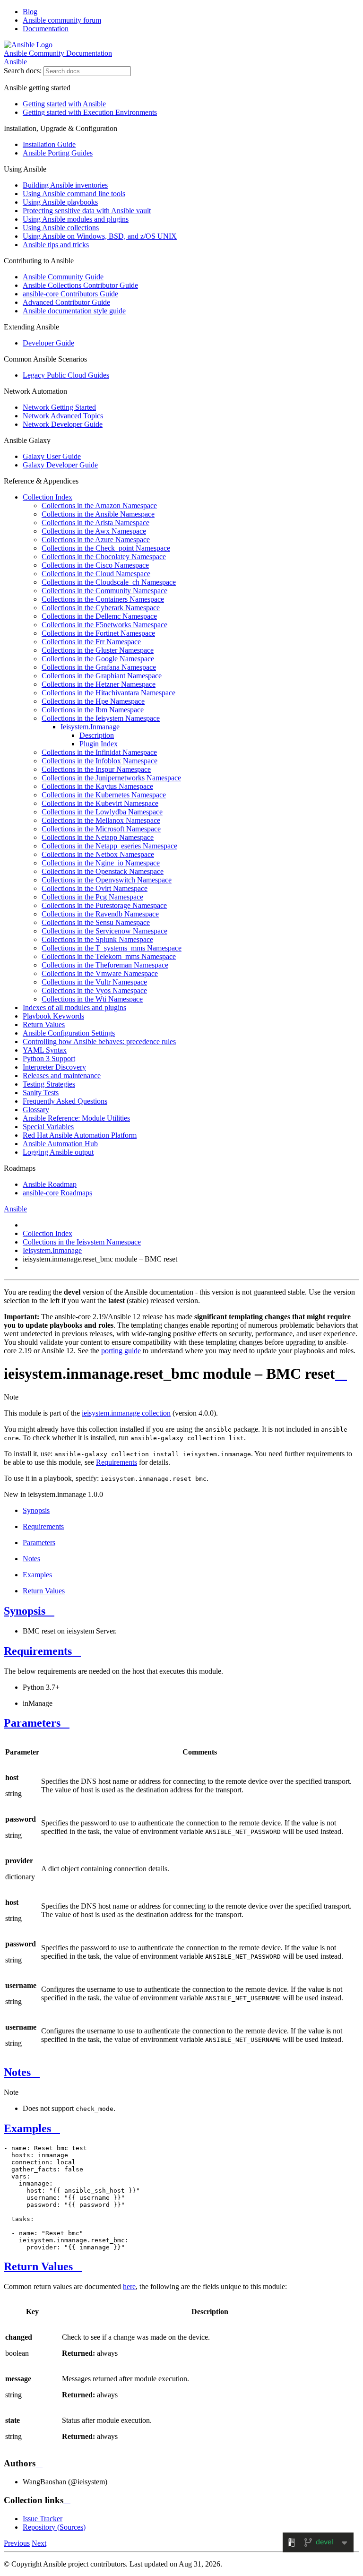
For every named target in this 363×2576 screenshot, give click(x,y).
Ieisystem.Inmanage (90, 727)
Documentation (46, 29)
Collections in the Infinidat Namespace (99, 752)
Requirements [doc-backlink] (38, 1651)
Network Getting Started (59, 407)
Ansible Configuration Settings (69, 1033)
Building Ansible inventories (65, 185)
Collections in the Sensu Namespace (96, 922)
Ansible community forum (62, 20)
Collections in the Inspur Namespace (96, 769)
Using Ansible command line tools (74, 194)
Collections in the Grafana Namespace (99, 667)
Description (97, 735)
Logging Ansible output (58, 1152)
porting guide (121, 1351)
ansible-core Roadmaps (57, 1193)
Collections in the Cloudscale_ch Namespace (109, 582)
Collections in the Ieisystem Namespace (101, 718)
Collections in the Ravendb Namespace (100, 914)
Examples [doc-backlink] (27, 2128)
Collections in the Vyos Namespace (94, 990)
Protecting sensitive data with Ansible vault (87, 211)
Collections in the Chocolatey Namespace (104, 557)
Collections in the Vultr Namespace (94, 982)
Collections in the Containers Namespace (103, 599)
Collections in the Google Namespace (98, 659)
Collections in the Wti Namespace (92, 999)
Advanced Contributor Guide (66, 302)
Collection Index (48, 497)
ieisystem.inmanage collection (126, 1413)
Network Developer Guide (63, 424)
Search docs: (23, 71)
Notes (31, 1559)
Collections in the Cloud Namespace (96, 574)
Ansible (15, 62)
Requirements (43, 1526)
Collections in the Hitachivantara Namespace (108, 693)
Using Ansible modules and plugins (76, 219)
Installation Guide (49, 144)
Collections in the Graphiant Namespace (102, 676)
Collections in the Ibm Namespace (93, 710)
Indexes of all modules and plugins (74, 1007)
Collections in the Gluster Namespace (98, 650)
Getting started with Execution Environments (90, 112)
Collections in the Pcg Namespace (92, 897)
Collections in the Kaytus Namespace (97, 786)
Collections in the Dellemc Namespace (99, 616)
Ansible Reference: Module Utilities (76, 1118)
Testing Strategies (49, 1084)
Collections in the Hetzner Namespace (99, 684)
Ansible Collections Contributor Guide (80, 285)
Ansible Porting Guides (58, 153)
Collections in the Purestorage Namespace (104, 905)
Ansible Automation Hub (60, 1144)
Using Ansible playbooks (60, 202)
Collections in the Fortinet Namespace (98, 633)
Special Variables (48, 1127)
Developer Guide (48, 343)
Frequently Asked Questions (65, 1101)
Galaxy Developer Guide (60, 465)
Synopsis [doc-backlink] (25, 1611)
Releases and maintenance (62, 1076)
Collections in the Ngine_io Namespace (101, 863)
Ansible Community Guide (63, 277)
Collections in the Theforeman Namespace (105, 965)
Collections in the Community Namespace (104, 591)
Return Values (44, 1024)
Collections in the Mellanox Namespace (101, 820)
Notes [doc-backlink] (17, 2072)
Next (39, 2543)
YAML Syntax (45, 1050)
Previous (17, 2543)
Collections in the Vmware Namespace (100, 973)
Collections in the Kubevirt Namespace (100, 803)
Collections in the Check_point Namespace (106, 548)
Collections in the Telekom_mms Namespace (109, 956)
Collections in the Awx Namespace (94, 531)
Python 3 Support (49, 1059)
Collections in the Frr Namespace (91, 642)
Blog (30, 12)
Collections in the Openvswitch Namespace (107, 880)
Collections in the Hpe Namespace (93, 701)
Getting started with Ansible (64, 104)
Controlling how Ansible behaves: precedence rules (99, 1042)
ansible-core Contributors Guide (70, 294)
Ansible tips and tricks (56, 245)
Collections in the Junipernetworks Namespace (111, 778)
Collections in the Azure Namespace (96, 540)
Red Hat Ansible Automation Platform (80, 1135)
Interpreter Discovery (54, 1067)
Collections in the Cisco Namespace (95, 565)
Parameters (39, 1543)
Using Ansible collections (61, 228)
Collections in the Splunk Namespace (97, 939)
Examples (37, 1575)
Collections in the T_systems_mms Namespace (112, 948)
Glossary (36, 1110)
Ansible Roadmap (50, 1184)
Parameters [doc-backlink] (32, 1723)
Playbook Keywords (53, 1016)
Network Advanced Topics (63, 416)
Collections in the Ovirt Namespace (95, 888)
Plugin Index (99, 744)
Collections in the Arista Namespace (95, 523)
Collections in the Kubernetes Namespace (104, 795)
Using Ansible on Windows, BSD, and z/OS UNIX (100, 236)
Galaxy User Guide (52, 456)
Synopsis (36, 1510)
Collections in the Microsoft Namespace (101, 829)
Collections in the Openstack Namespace (103, 871)
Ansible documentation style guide (74, 311)
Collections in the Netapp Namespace (98, 837)
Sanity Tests (41, 1093)
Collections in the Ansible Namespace (98, 514)
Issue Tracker (43, 2519)
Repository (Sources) (54, 2527)
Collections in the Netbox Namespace (98, 854)
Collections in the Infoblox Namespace (99, 761)
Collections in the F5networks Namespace (104, 625)
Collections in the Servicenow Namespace (104, 931)
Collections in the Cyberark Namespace (101, 608)
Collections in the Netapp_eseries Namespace (109, 846)
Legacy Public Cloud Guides (66, 375)
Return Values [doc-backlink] (38, 2266)
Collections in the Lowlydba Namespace (102, 812)
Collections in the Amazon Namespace (99, 506)
